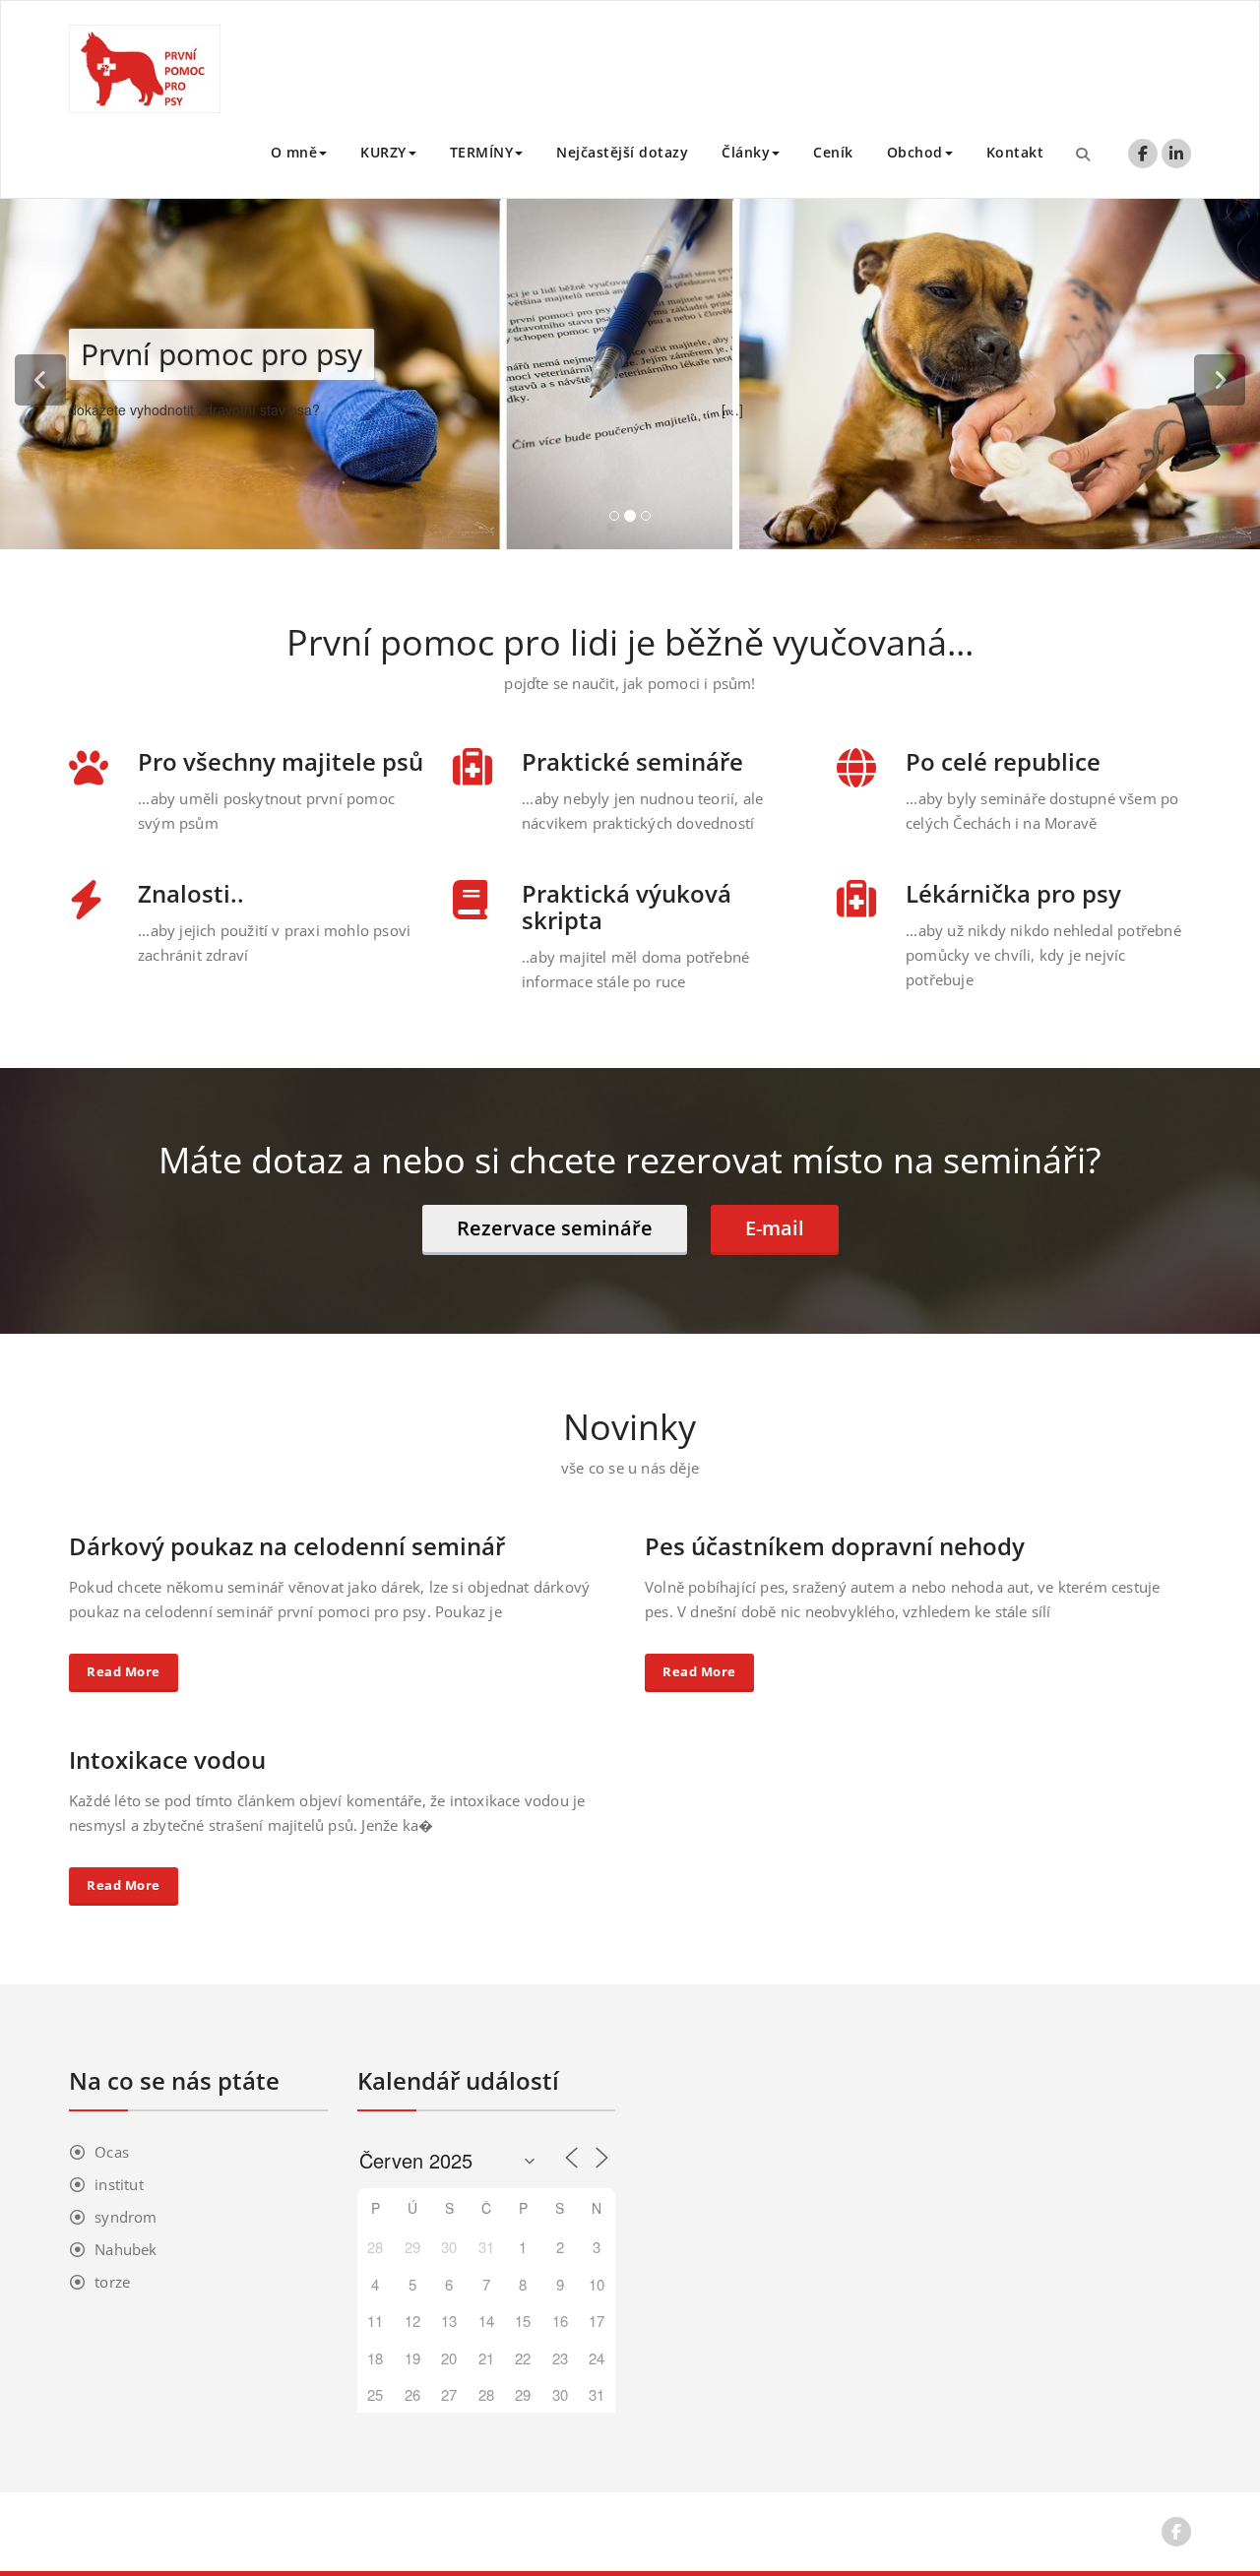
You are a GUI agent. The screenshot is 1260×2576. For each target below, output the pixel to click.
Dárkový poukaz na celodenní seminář (287, 1546)
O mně (294, 152)
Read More (124, 1671)
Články (746, 152)
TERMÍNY (482, 152)
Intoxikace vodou (167, 1759)
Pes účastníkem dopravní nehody (835, 1546)
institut (119, 2184)
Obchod (915, 152)
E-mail (775, 1228)
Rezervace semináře (555, 1228)
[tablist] (630, 520)
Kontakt (1015, 152)
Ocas (112, 2152)
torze (112, 2282)
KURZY (383, 152)
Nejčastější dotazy (622, 152)
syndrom (126, 2217)
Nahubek (126, 2249)
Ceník (833, 152)
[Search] (1083, 154)
